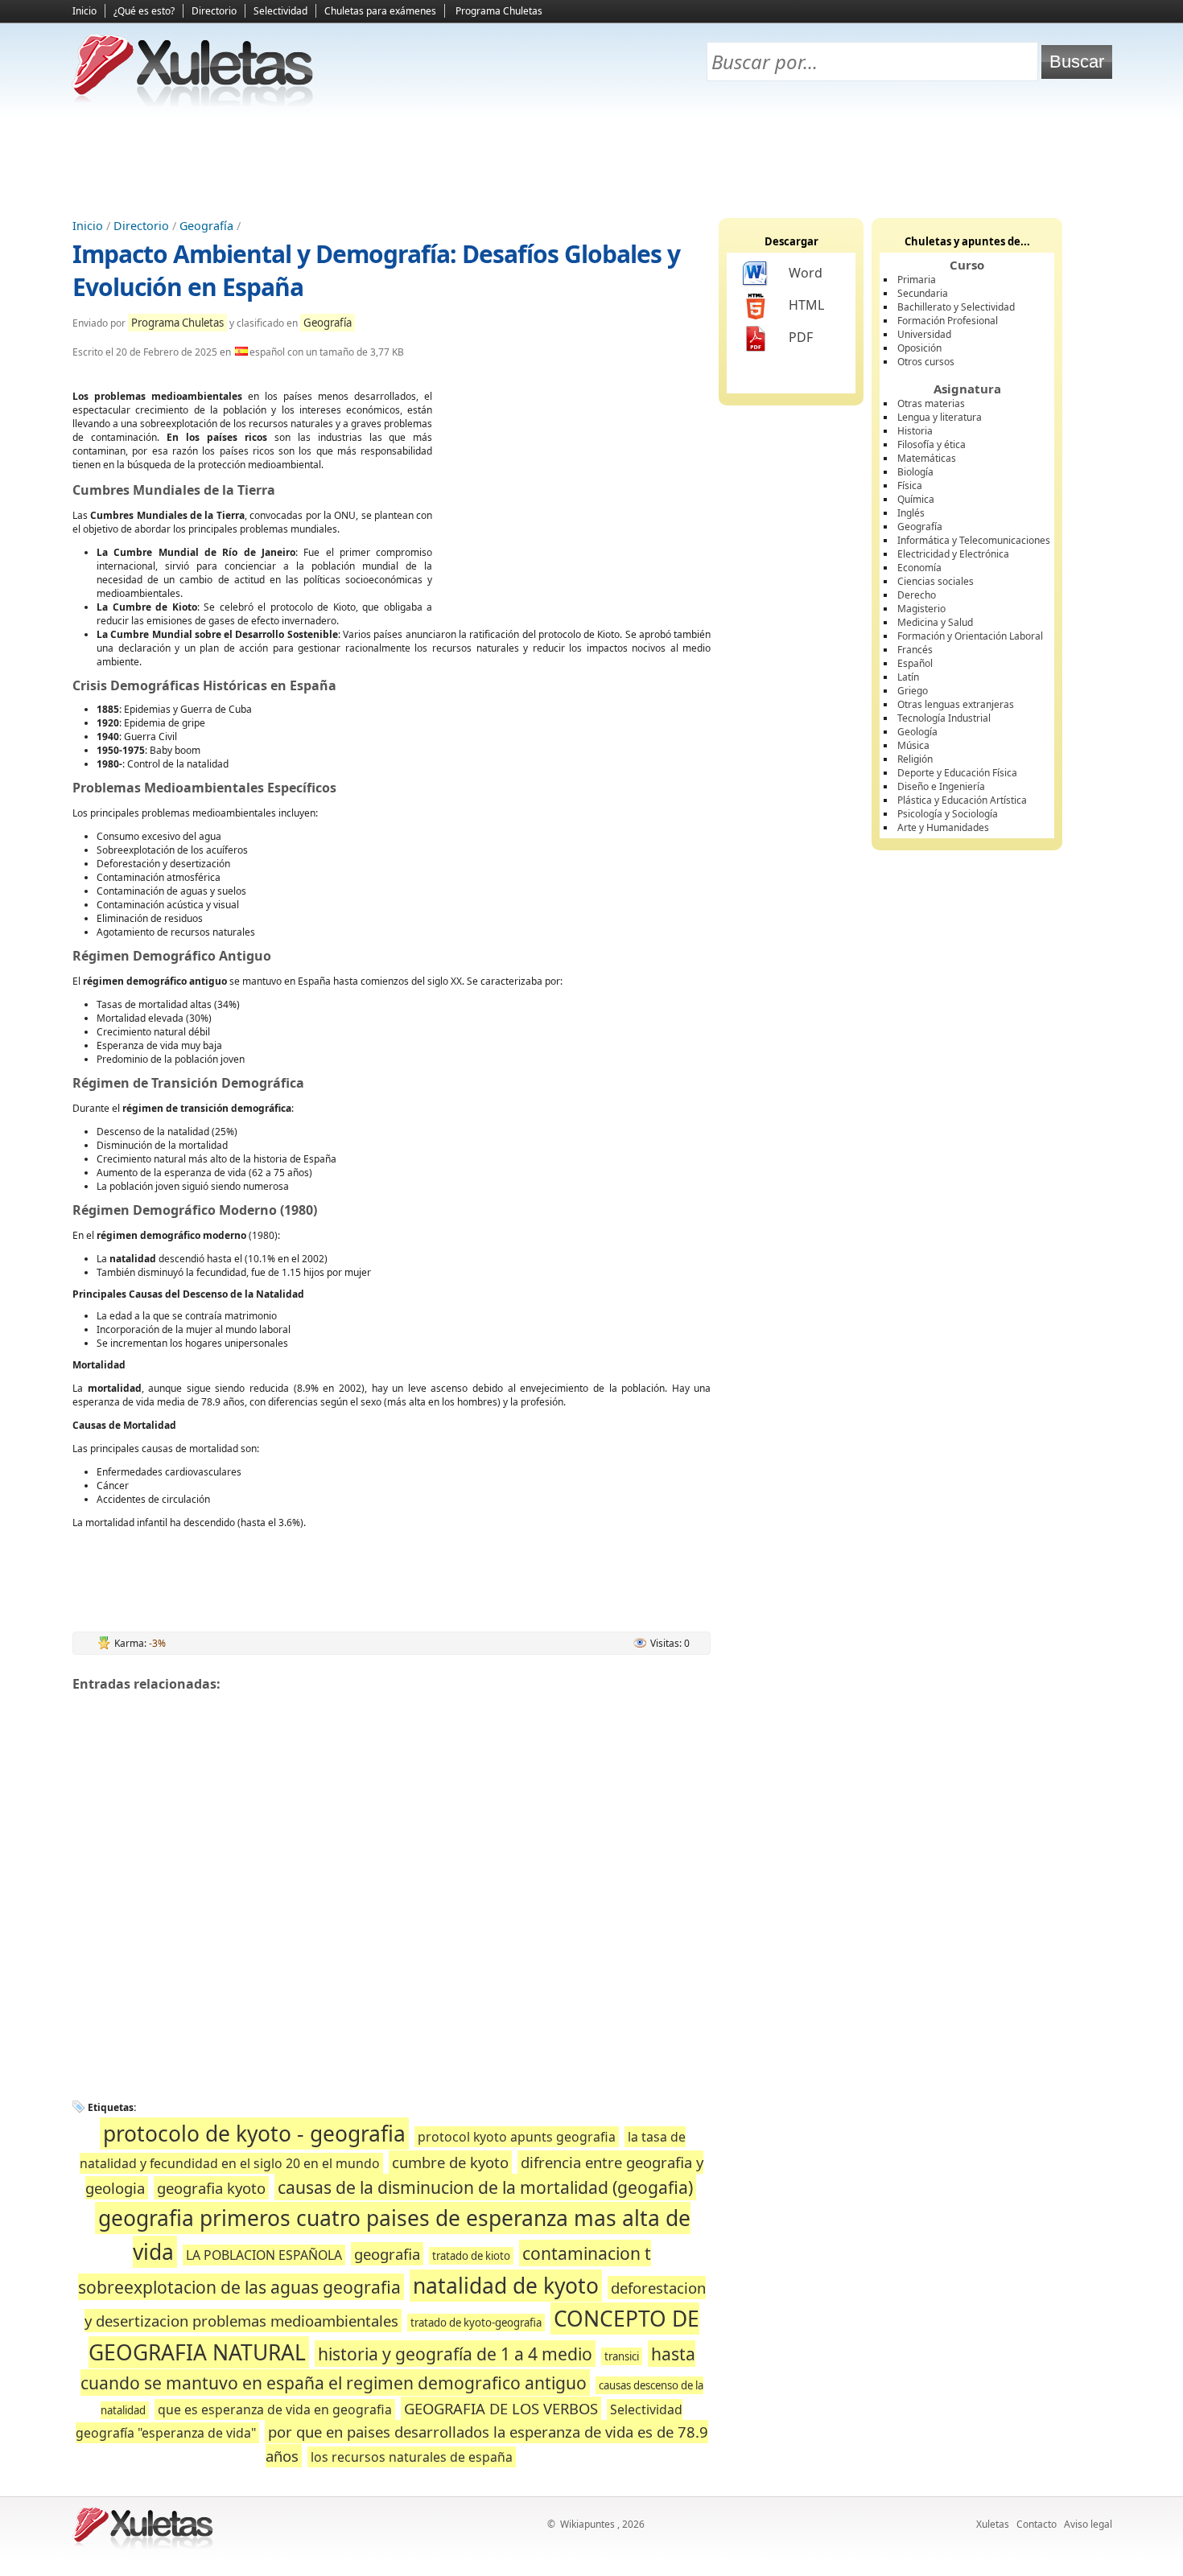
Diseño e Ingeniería (941, 786)
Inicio (84, 11)
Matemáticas (927, 458)
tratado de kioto (471, 2256)
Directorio (214, 11)
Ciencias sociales (936, 581)
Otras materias (931, 403)
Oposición (919, 348)
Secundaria (923, 293)
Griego (913, 691)
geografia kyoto (211, 2188)
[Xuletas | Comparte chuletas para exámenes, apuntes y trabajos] (193, 103)
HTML (806, 305)
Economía (919, 568)
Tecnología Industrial (944, 718)
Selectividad (280, 11)
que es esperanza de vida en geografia (275, 2409)
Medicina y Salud (935, 622)
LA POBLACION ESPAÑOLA (264, 2255)
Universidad (924, 334)
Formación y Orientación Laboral (970, 636)
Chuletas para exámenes (380, 11)
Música (913, 745)
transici (622, 2356)
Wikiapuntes (587, 2524)
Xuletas (993, 2524)
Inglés (911, 513)
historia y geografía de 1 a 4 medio (455, 2354)
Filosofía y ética (932, 444)
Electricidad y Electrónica (953, 554)
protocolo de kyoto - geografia (254, 2134)
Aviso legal (1088, 2524)
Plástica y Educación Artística (962, 800)
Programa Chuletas (499, 11)
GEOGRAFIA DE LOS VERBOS (501, 2408)
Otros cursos (926, 362)
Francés (915, 650)
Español (915, 663)
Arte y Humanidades (943, 827)
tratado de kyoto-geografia (476, 2323)
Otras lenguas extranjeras (956, 704)
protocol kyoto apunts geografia (517, 2137)
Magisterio (921, 609)
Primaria (917, 280)
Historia (915, 431)
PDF (801, 337)
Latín (908, 677)
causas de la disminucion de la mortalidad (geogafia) (485, 2187)
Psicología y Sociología (948, 814)
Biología (915, 472)
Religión (915, 759)
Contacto (1037, 2524)
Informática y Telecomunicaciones (974, 540)
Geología (917, 732)
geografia (387, 2254)
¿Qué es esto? (144, 11)
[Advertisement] (591, 162)
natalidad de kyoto (506, 2286)
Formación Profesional (948, 321)
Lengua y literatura (940, 417)
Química (916, 499)
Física (910, 486)
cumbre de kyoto (450, 2162)
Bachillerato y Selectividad (956, 307)
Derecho (917, 595)
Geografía (206, 226)
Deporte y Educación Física (957, 773)
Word (806, 273)
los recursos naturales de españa (412, 2457)
